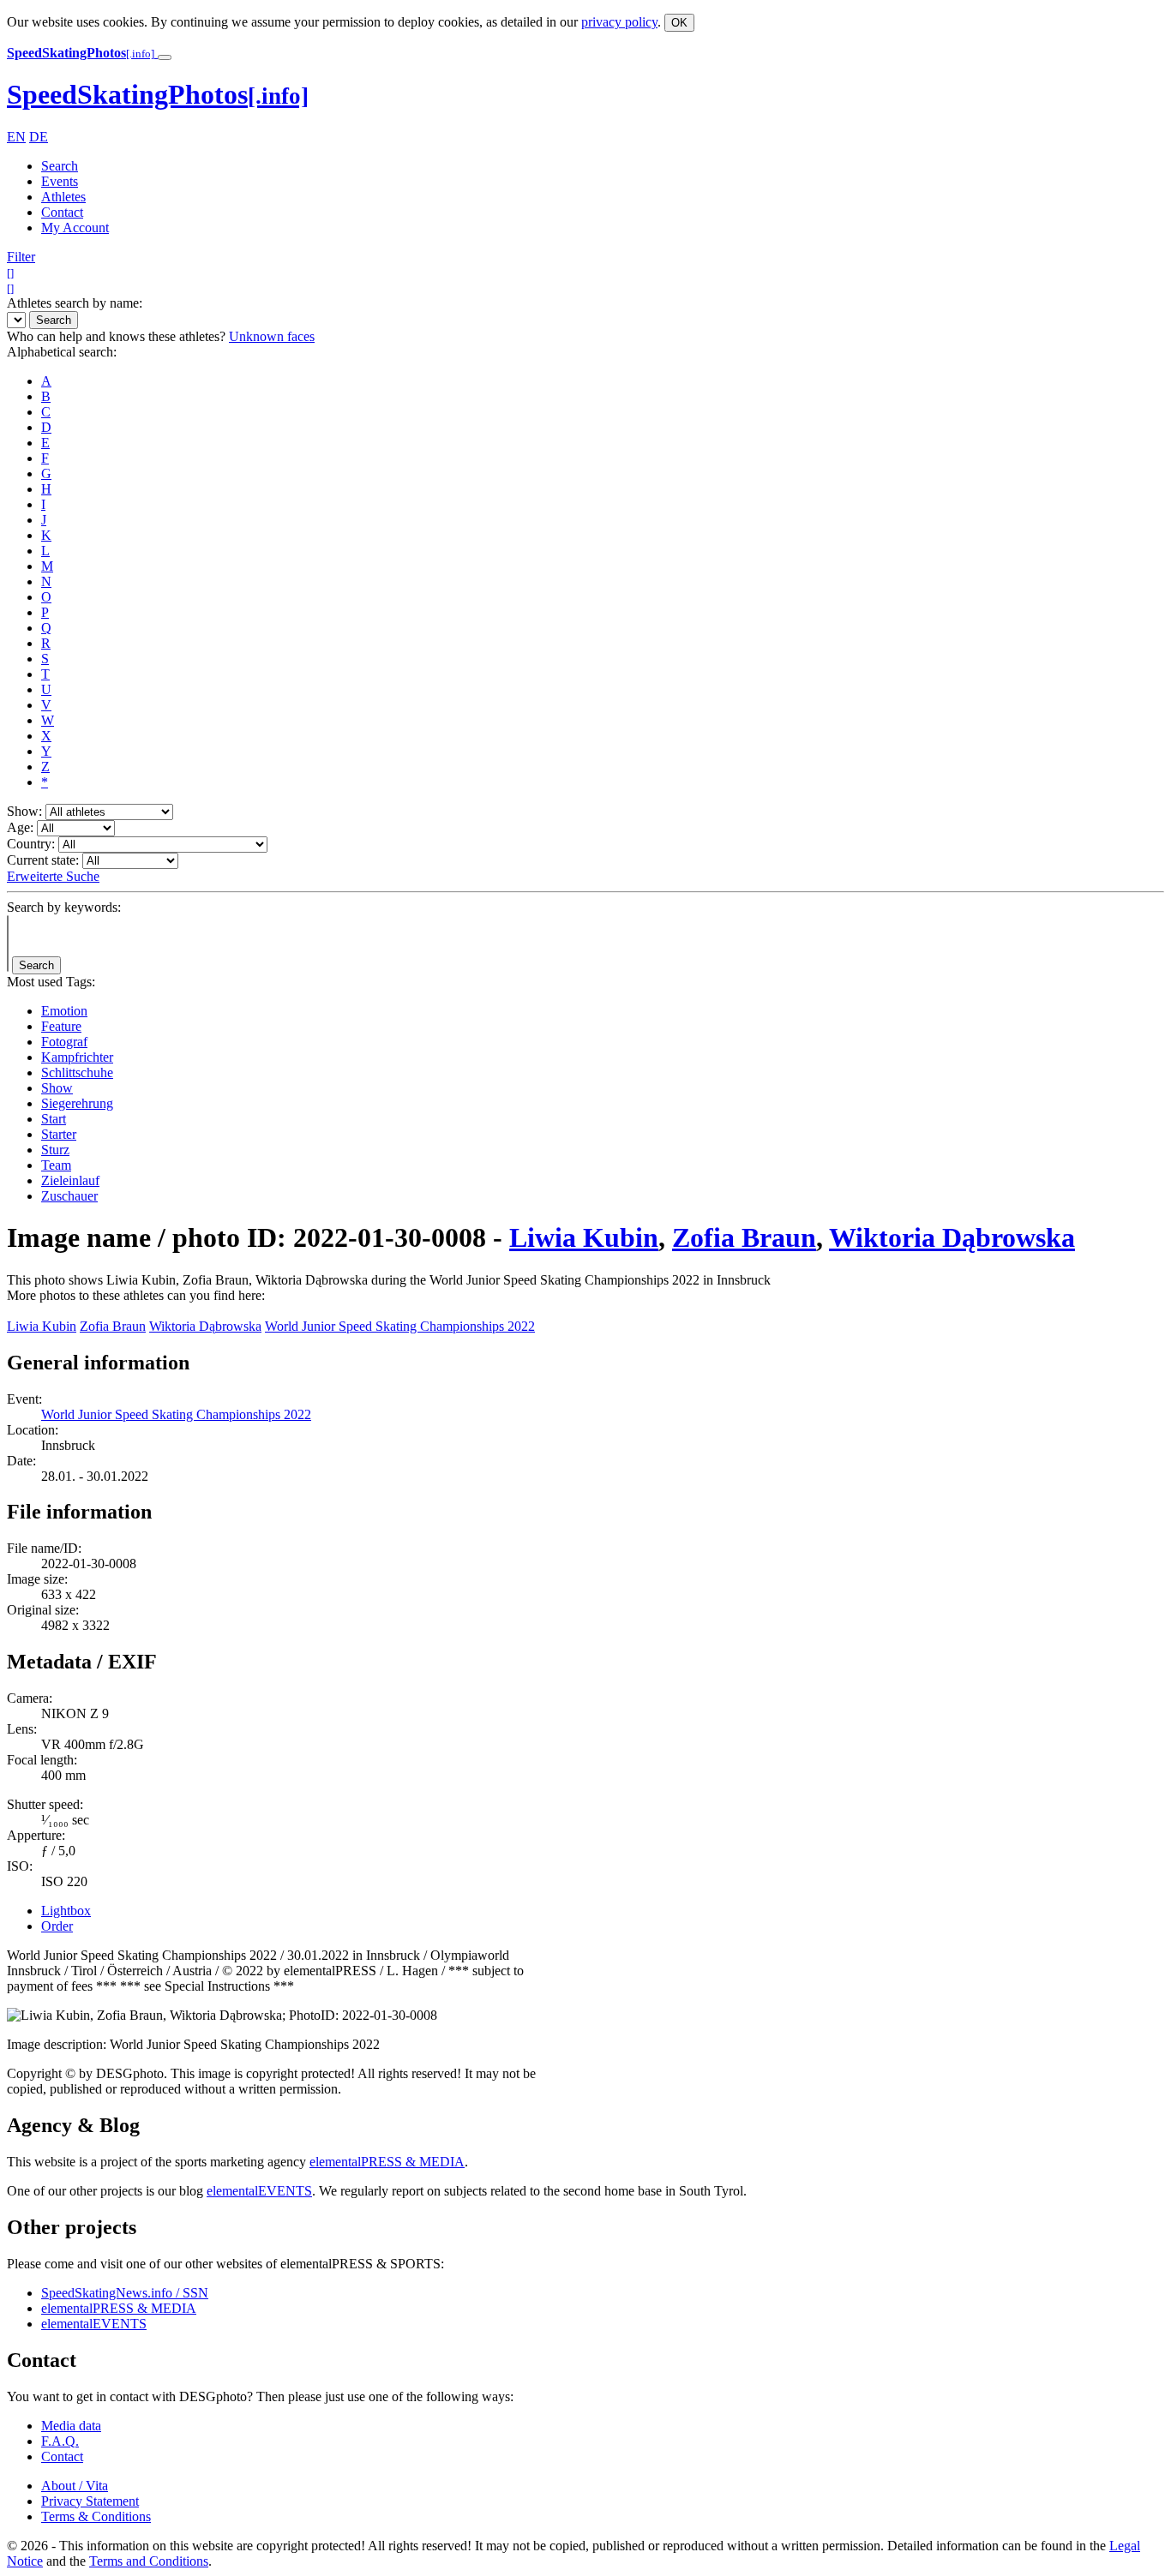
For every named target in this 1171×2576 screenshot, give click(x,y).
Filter (21, 257)
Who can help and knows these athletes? (116, 336)
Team (56, 1165)
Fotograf (64, 1042)
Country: (31, 844)
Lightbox (66, 1911)
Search (60, 166)
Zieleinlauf (70, 1180)
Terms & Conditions (96, 2516)
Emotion (64, 1011)
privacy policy (619, 22)
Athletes (63, 197)
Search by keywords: (64, 907)
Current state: (43, 860)
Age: (20, 827)
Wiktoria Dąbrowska (952, 1237)
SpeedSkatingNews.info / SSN (125, 2293)
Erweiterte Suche (53, 876)
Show (57, 1088)
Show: (24, 811)
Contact (62, 212)
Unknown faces (272, 336)
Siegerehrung (77, 1103)
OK (679, 23)
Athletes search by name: (75, 303)
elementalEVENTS (259, 2191)
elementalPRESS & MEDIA (387, 2162)
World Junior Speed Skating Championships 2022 (400, 1326)
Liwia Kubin (584, 1237)
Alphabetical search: (62, 352)
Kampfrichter (77, 1057)
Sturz (55, 1150)
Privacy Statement (90, 2501)
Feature (61, 1026)
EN (16, 137)
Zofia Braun (744, 1237)
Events (60, 181)
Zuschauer (69, 1196)
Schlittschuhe (77, 1072)
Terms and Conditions (149, 2561)
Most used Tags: (51, 982)
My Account (75, 228)
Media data (71, 2426)
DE (39, 137)
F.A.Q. (60, 2441)
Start (54, 1119)
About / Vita (75, 2486)
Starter (59, 1134)
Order (57, 1926)
